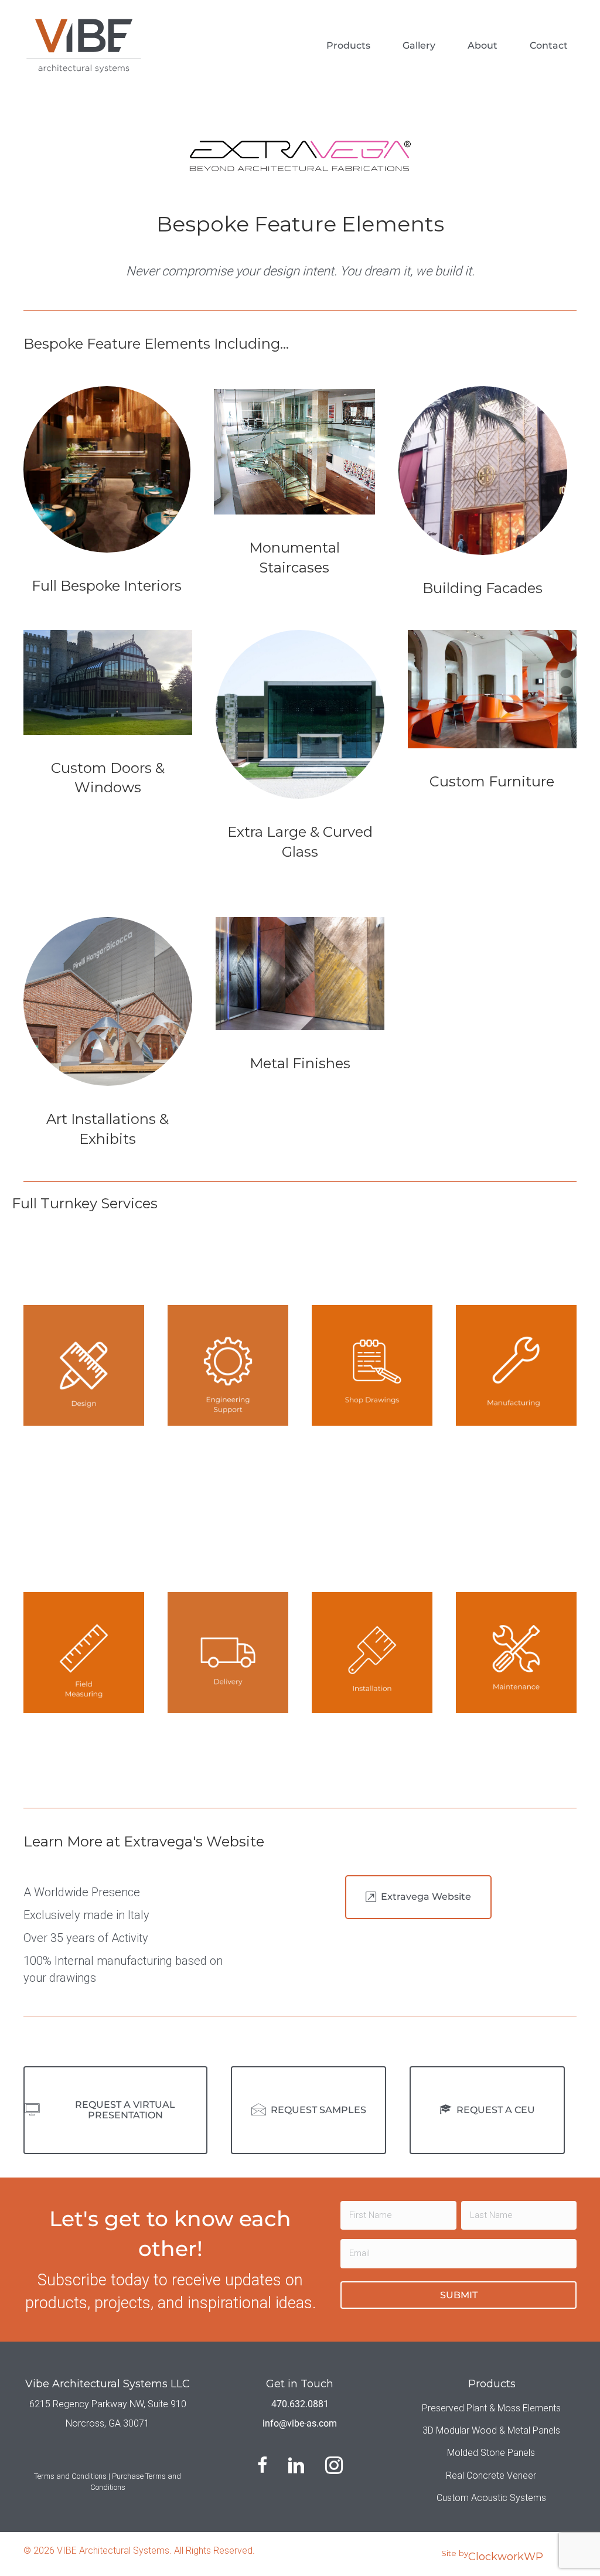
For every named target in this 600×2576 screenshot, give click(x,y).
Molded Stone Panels (491, 2453)
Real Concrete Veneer (491, 2476)
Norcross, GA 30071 (108, 2423)
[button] (418, 1897)
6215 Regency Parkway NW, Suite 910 (108, 2404)
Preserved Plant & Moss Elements (491, 2408)
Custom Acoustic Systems (491, 2498)
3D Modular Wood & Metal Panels (491, 2430)
